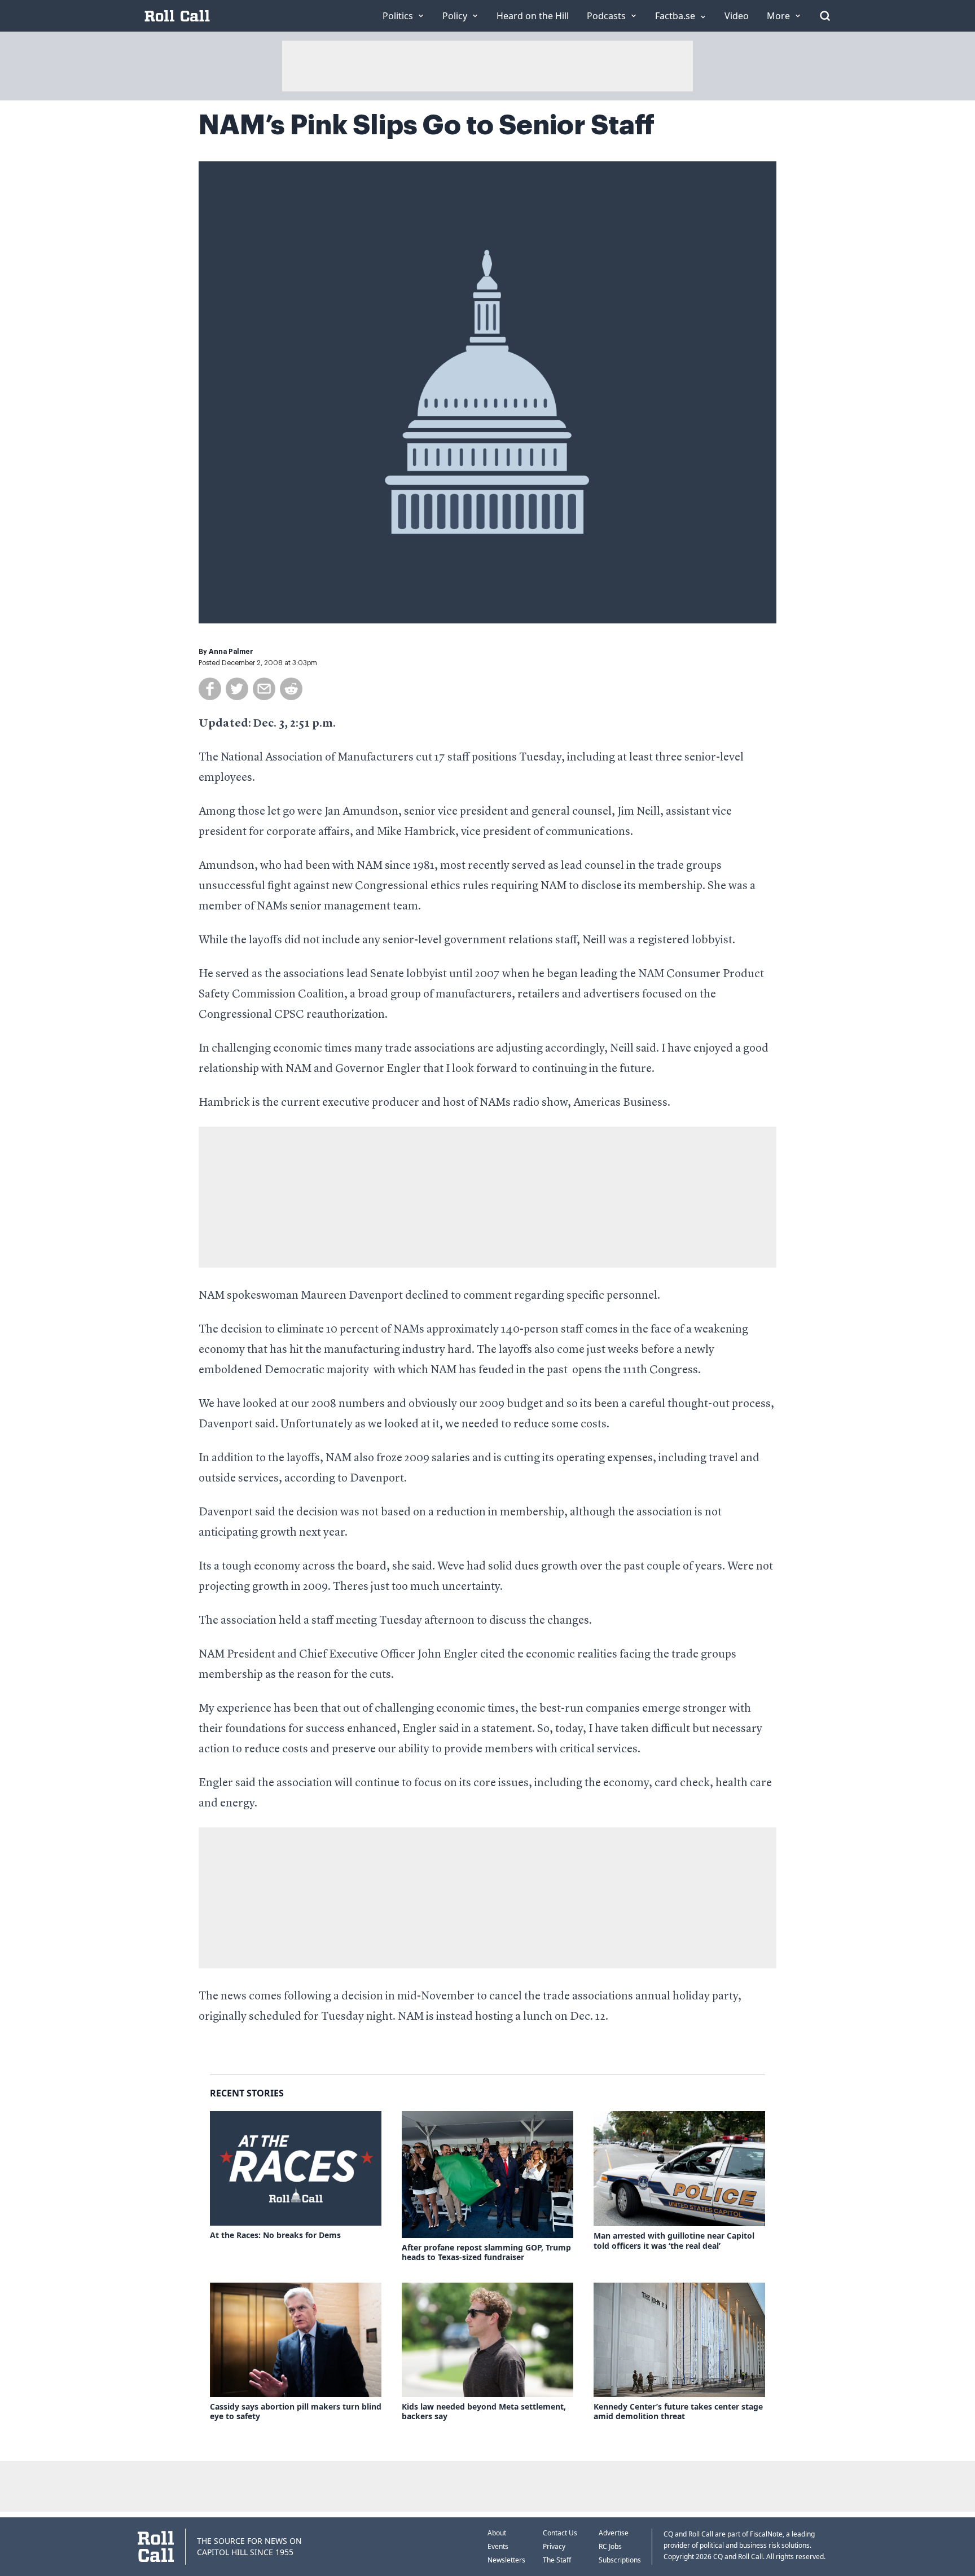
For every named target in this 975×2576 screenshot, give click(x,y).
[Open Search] (825, 16)
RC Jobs (610, 2546)
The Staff (557, 2560)
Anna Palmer (231, 652)
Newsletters (506, 2560)
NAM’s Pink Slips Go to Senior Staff (427, 125)
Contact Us (560, 2533)
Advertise (614, 2533)
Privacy (554, 2546)
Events (498, 2546)
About (497, 2533)
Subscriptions (620, 2560)
